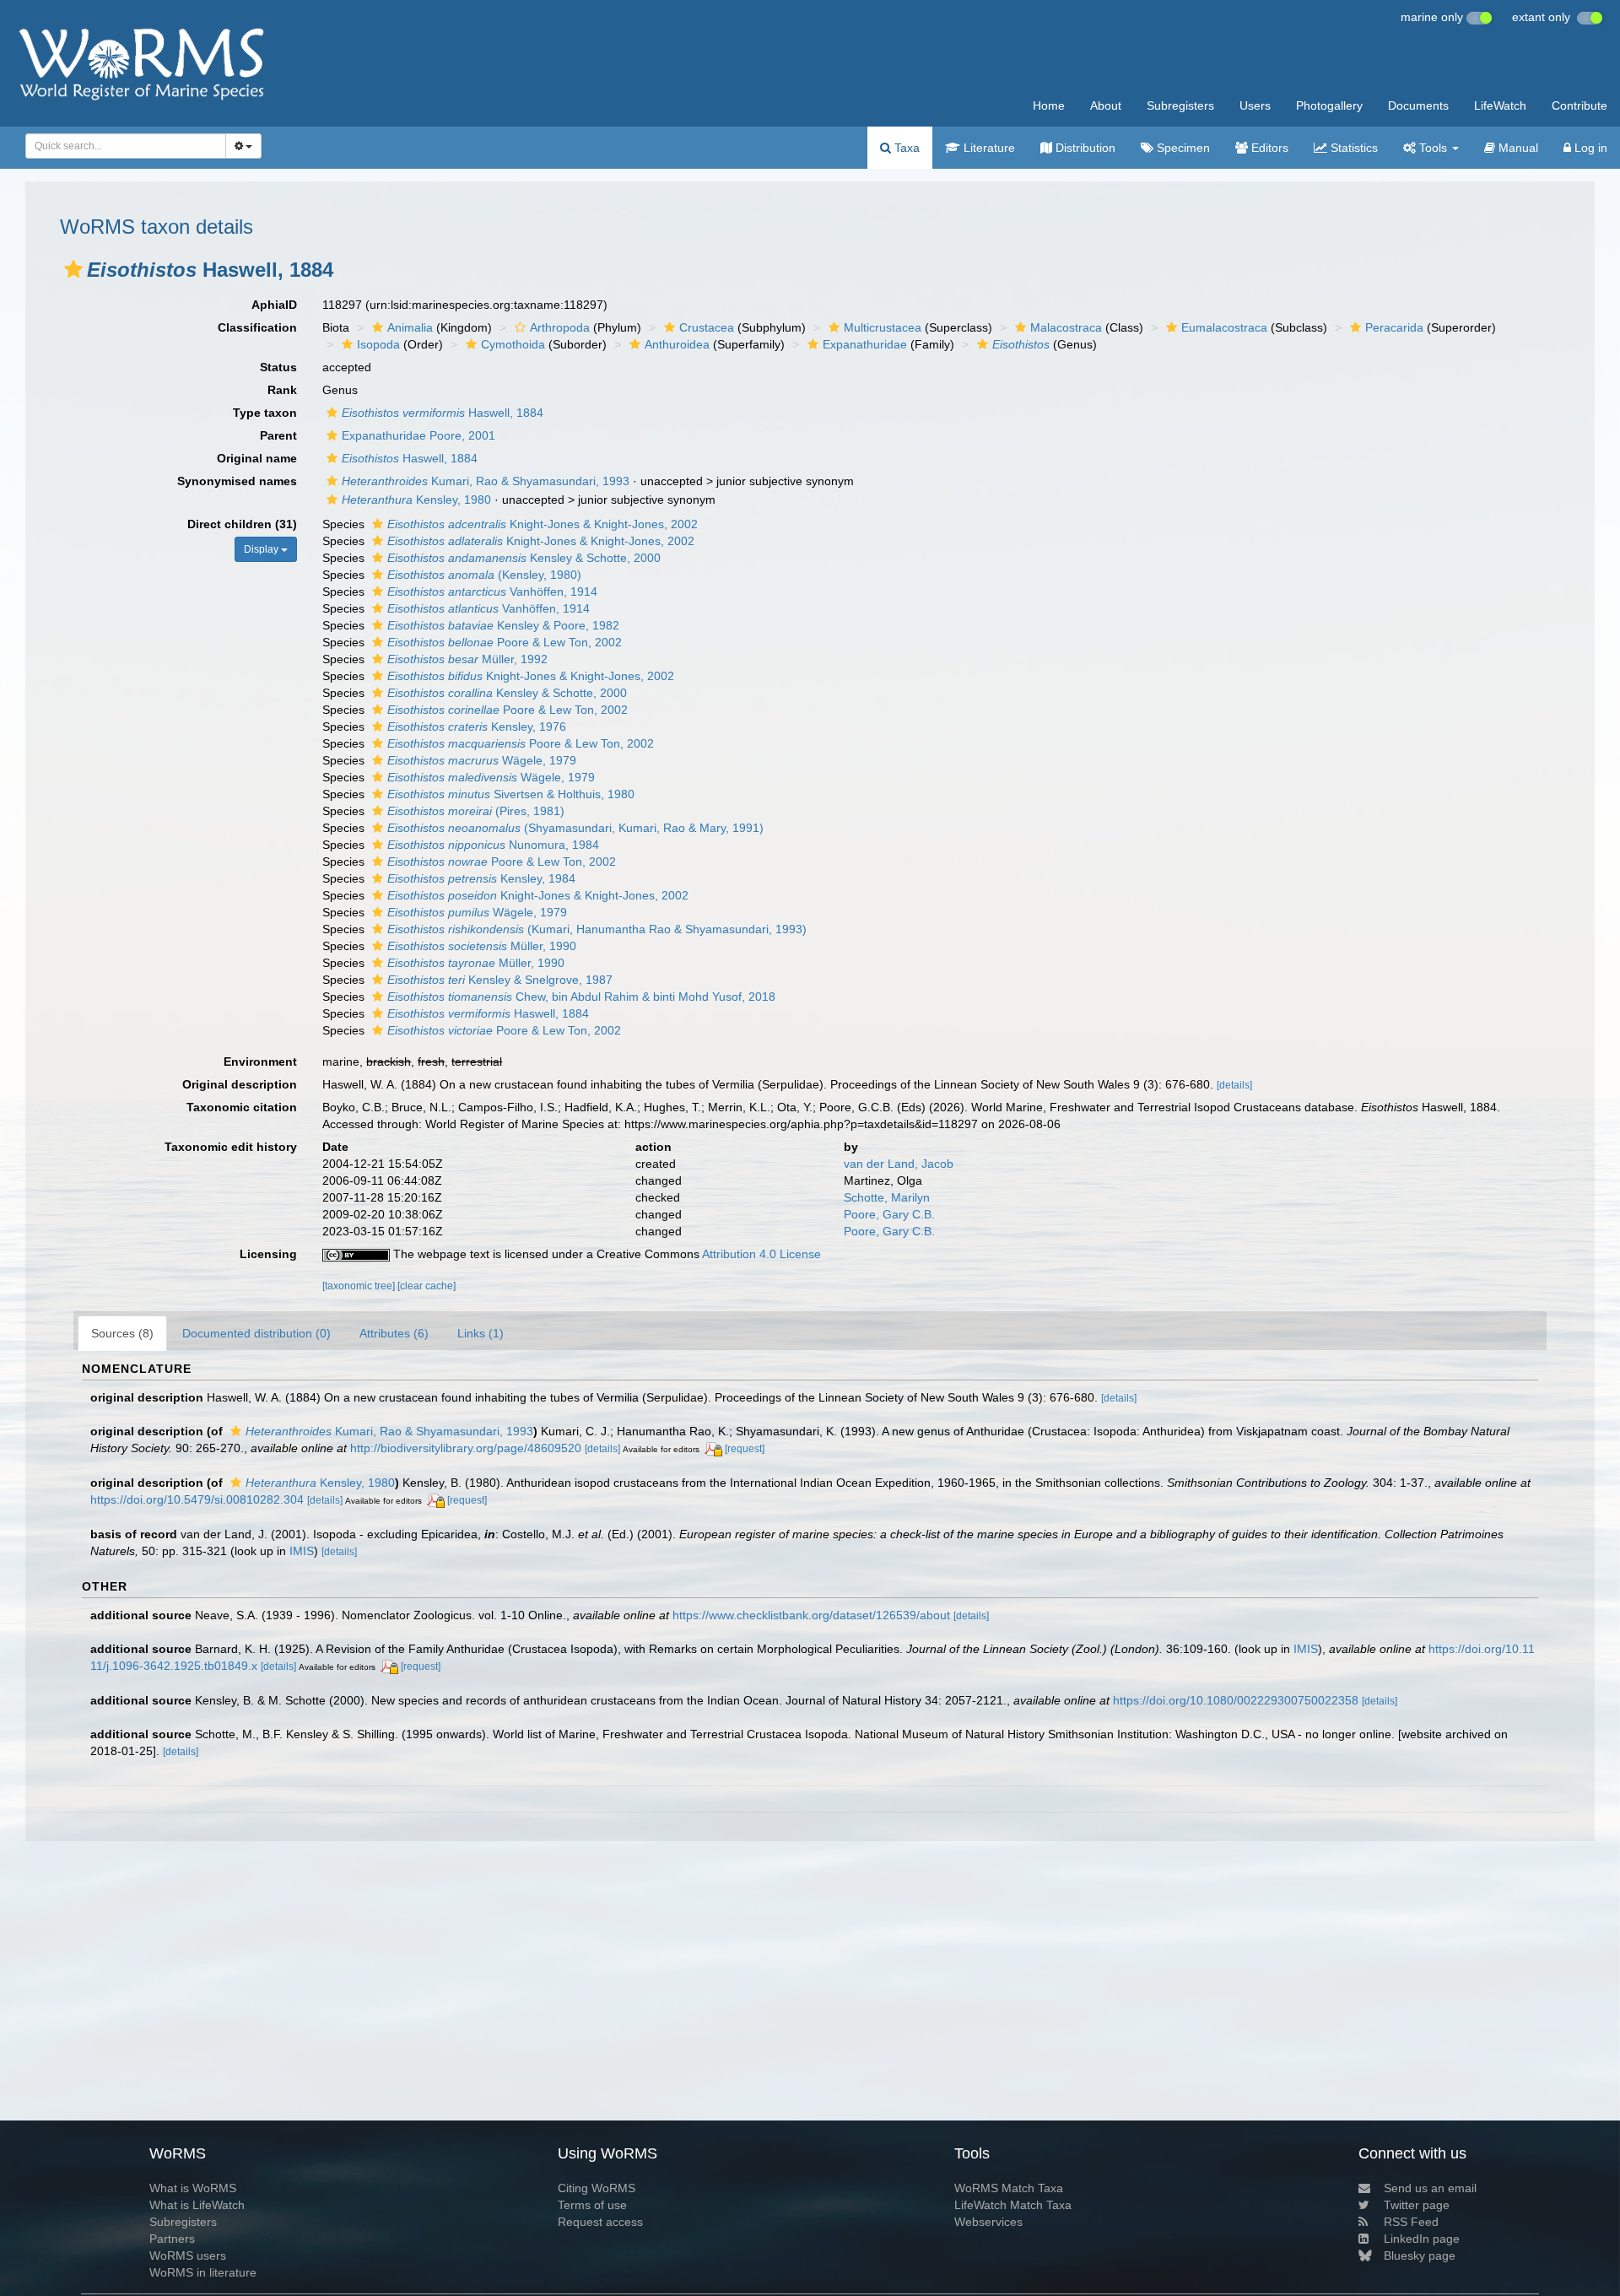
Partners (172, 2239)
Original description (240, 1084)
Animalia (410, 327)
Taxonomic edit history (231, 1147)
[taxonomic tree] (360, 1286)
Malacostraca (1066, 327)
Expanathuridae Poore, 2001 (418, 435)
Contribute (1579, 105)
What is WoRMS (193, 2188)
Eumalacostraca (1224, 327)
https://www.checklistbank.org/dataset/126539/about (811, 1615)
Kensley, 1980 (416, 500)
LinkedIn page (1422, 2239)
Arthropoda (560, 327)
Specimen (1182, 148)
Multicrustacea (883, 327)
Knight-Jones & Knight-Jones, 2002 (543, 524)
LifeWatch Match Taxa (1013, 2205)
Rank (282, 390)
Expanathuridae (865, 344)
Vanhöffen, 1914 (492, 592)
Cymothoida (513, 344)
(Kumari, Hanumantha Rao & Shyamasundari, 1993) (597, 929)
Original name (257, 458)
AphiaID (274, 305)
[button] (73, 269)
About (1106, 105)
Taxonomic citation (242, 1107)
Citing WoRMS (597, 2188)
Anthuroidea (677, 344)
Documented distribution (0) (256, 1333)
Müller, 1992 (467, 659)
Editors (1268, 148)
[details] (1234, 1085)
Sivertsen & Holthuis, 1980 (511, 794)
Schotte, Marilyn (887, 1197)
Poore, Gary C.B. (889, 1214)
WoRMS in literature (203, 2272)
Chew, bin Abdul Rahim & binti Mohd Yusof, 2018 (581, 997)
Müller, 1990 (482, 946)
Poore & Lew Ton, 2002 (505, 642)
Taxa (905, 148)
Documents (1418, 105)
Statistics (1353, 148)
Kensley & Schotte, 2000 (524, 558)
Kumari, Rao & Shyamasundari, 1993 (486, 481)
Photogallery (1329, 105)
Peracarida (1394, 327)
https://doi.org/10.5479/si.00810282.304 (197, 1499)
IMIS (302, 1551)
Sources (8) (122, 1333)
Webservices (988, 2222)
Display (262, 549)
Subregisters (1180, 105)
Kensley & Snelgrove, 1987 (500, 980)
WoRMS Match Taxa (1009, 2188)
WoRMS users (188, 2255)
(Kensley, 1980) (484, 575)
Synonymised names (237, 481)
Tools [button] (1433, 148)
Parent (278, 435)
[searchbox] (121, 146)
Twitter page (1417, 2205)
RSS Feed (1411, 2222)
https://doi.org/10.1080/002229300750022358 (1236, 1700)
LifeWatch (1500, 105)
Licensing (268, 1254)
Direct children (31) (242, 524)
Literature (988, 148)
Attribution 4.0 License (761, 1254)
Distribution (1084, 148)
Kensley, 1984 (481, 878)
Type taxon (265, 413)
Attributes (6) (394, 1333)
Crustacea (707, 327)
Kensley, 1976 (477, 727)
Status (278, 367)
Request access (600, 2222)
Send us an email (1430, 2188)
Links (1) (481, 1333)
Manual (1517, 148)
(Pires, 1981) (476, 811)
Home (1049, 105)
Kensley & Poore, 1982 (503, 625)
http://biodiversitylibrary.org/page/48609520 (466, 1448)
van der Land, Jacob (899, 1164)
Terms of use (592, 2205)
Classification (257, 327)
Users (1255, 105)
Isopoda (378, 344)
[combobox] (126, 146)
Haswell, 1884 (443, 413)
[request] (745, 1449)
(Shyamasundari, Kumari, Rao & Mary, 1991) (575, 828)
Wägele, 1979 (482, 760)
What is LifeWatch (197, 2205)
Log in (1589, 148)
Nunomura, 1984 (493, 845)
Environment (260, 1062)
